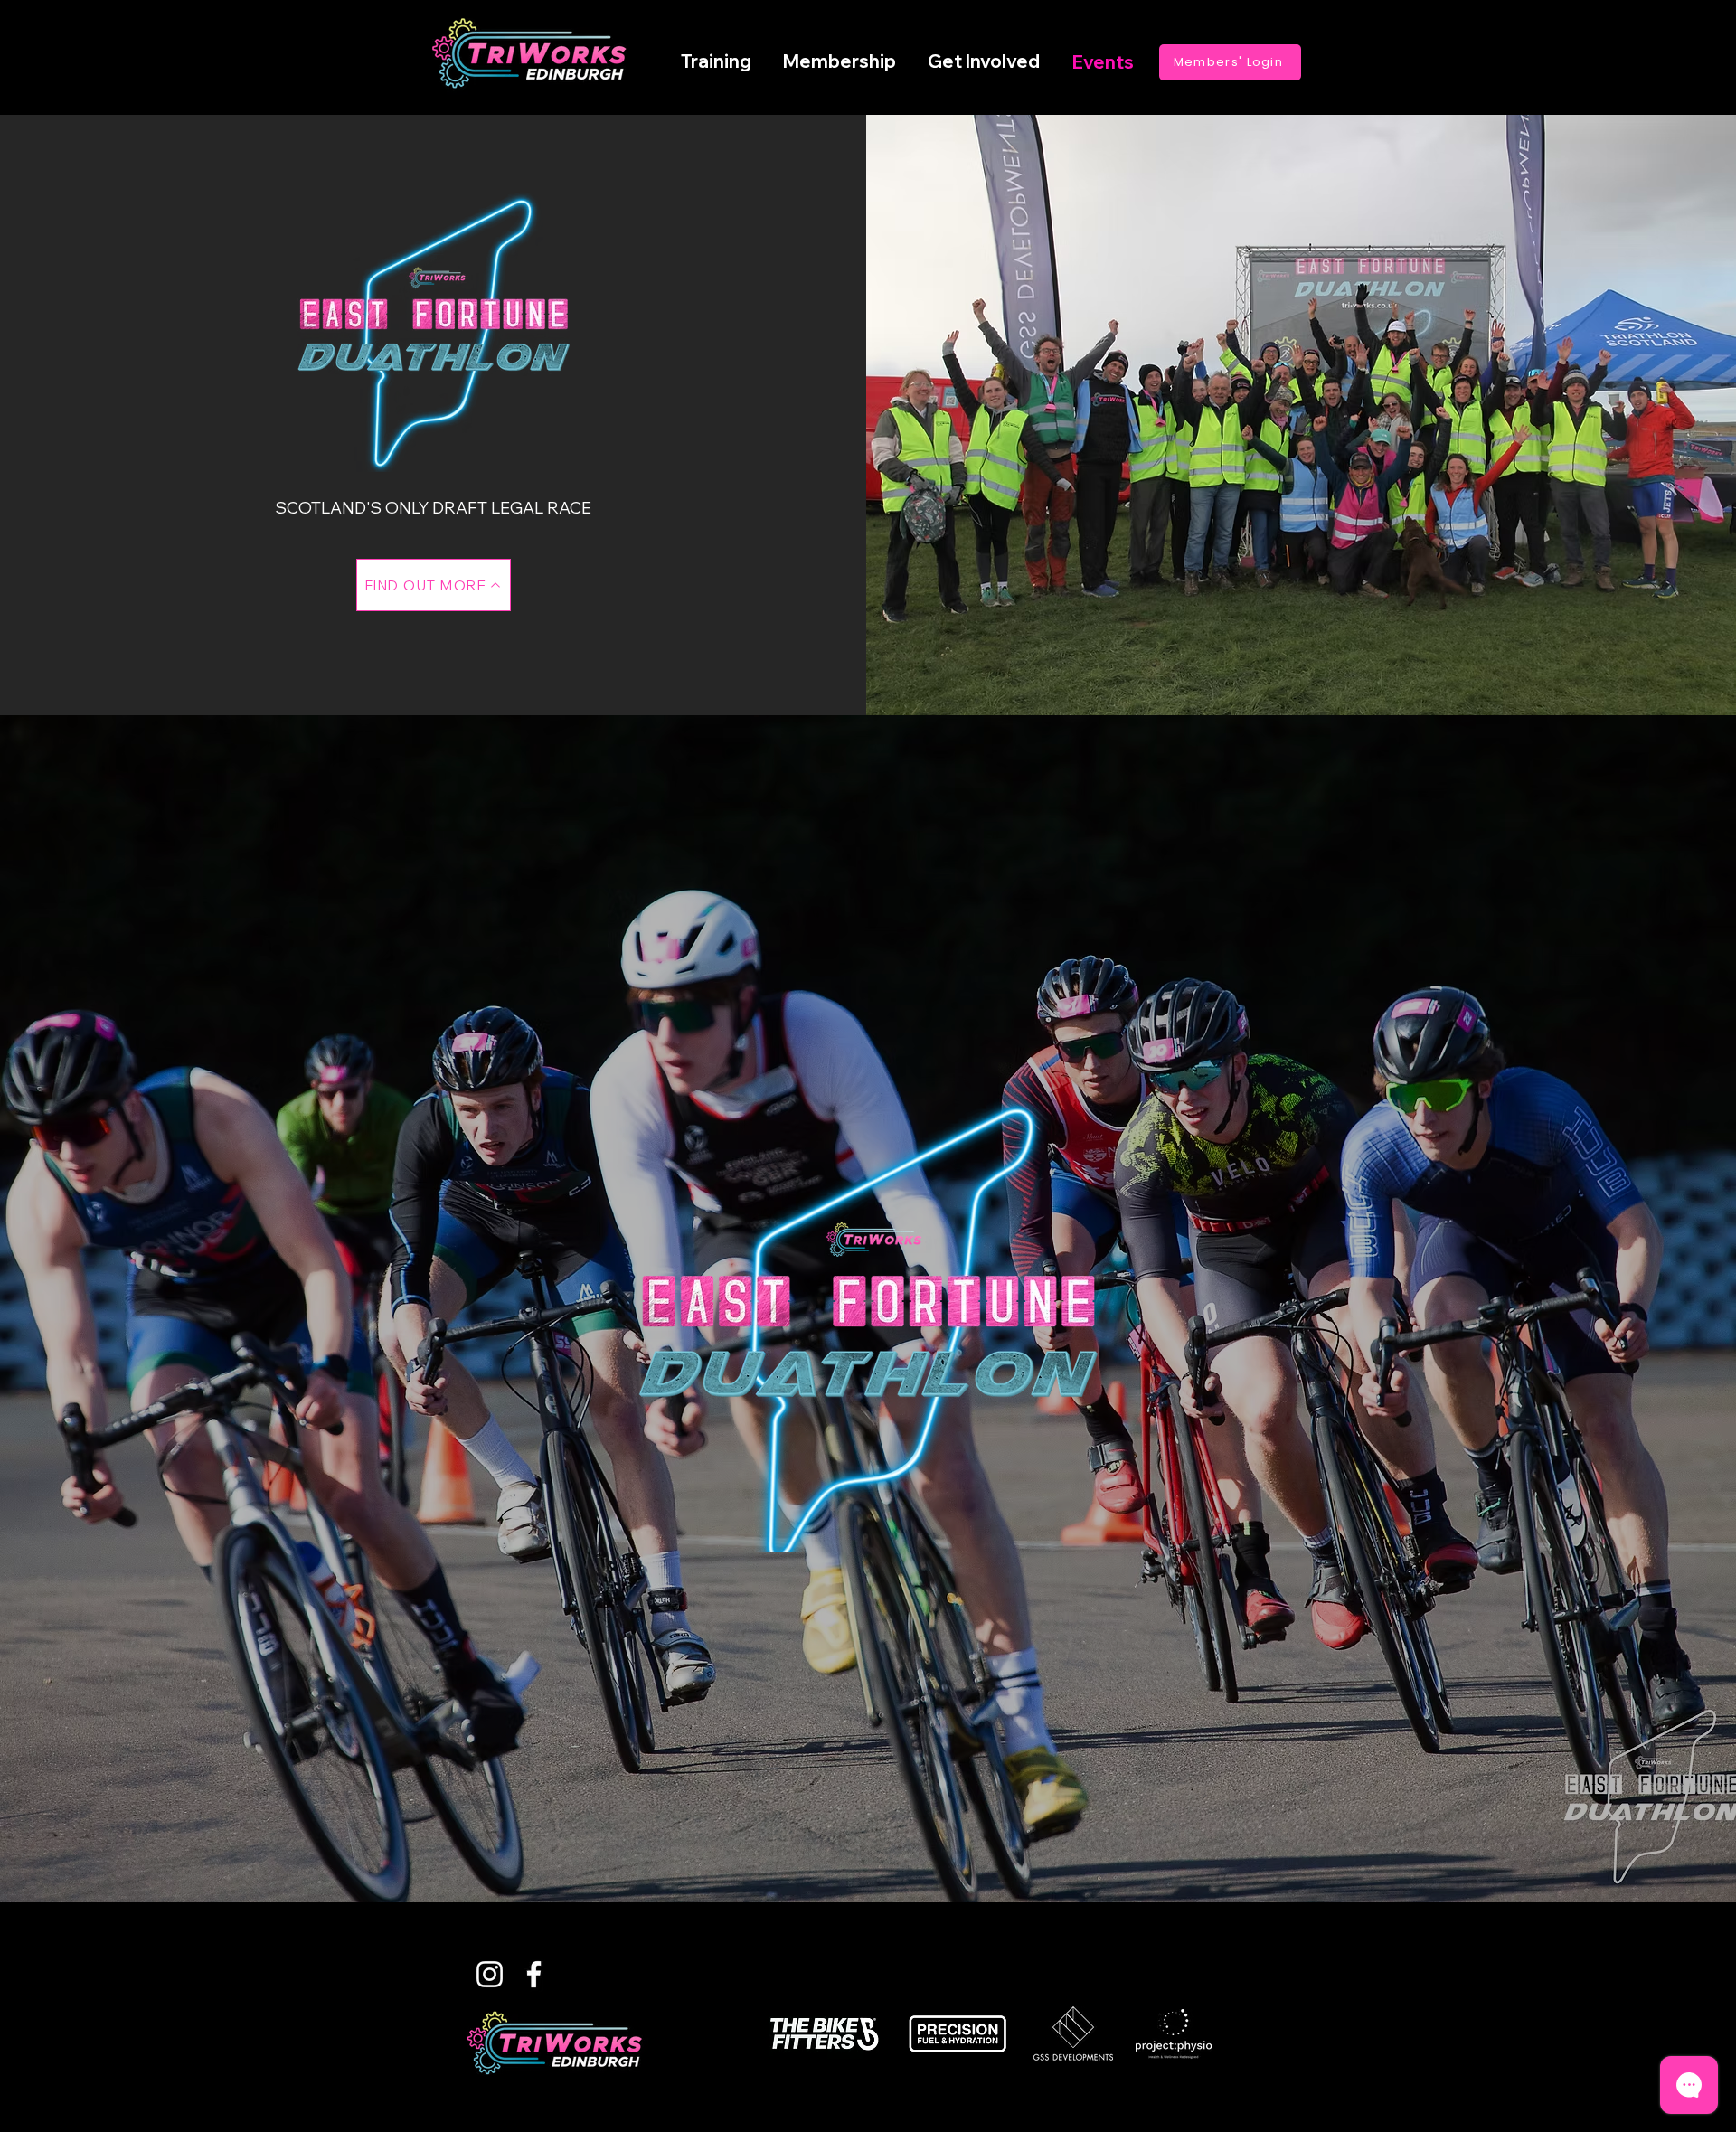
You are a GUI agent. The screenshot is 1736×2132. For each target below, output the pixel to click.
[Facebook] (534, 1974)
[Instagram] (490, 1974)
